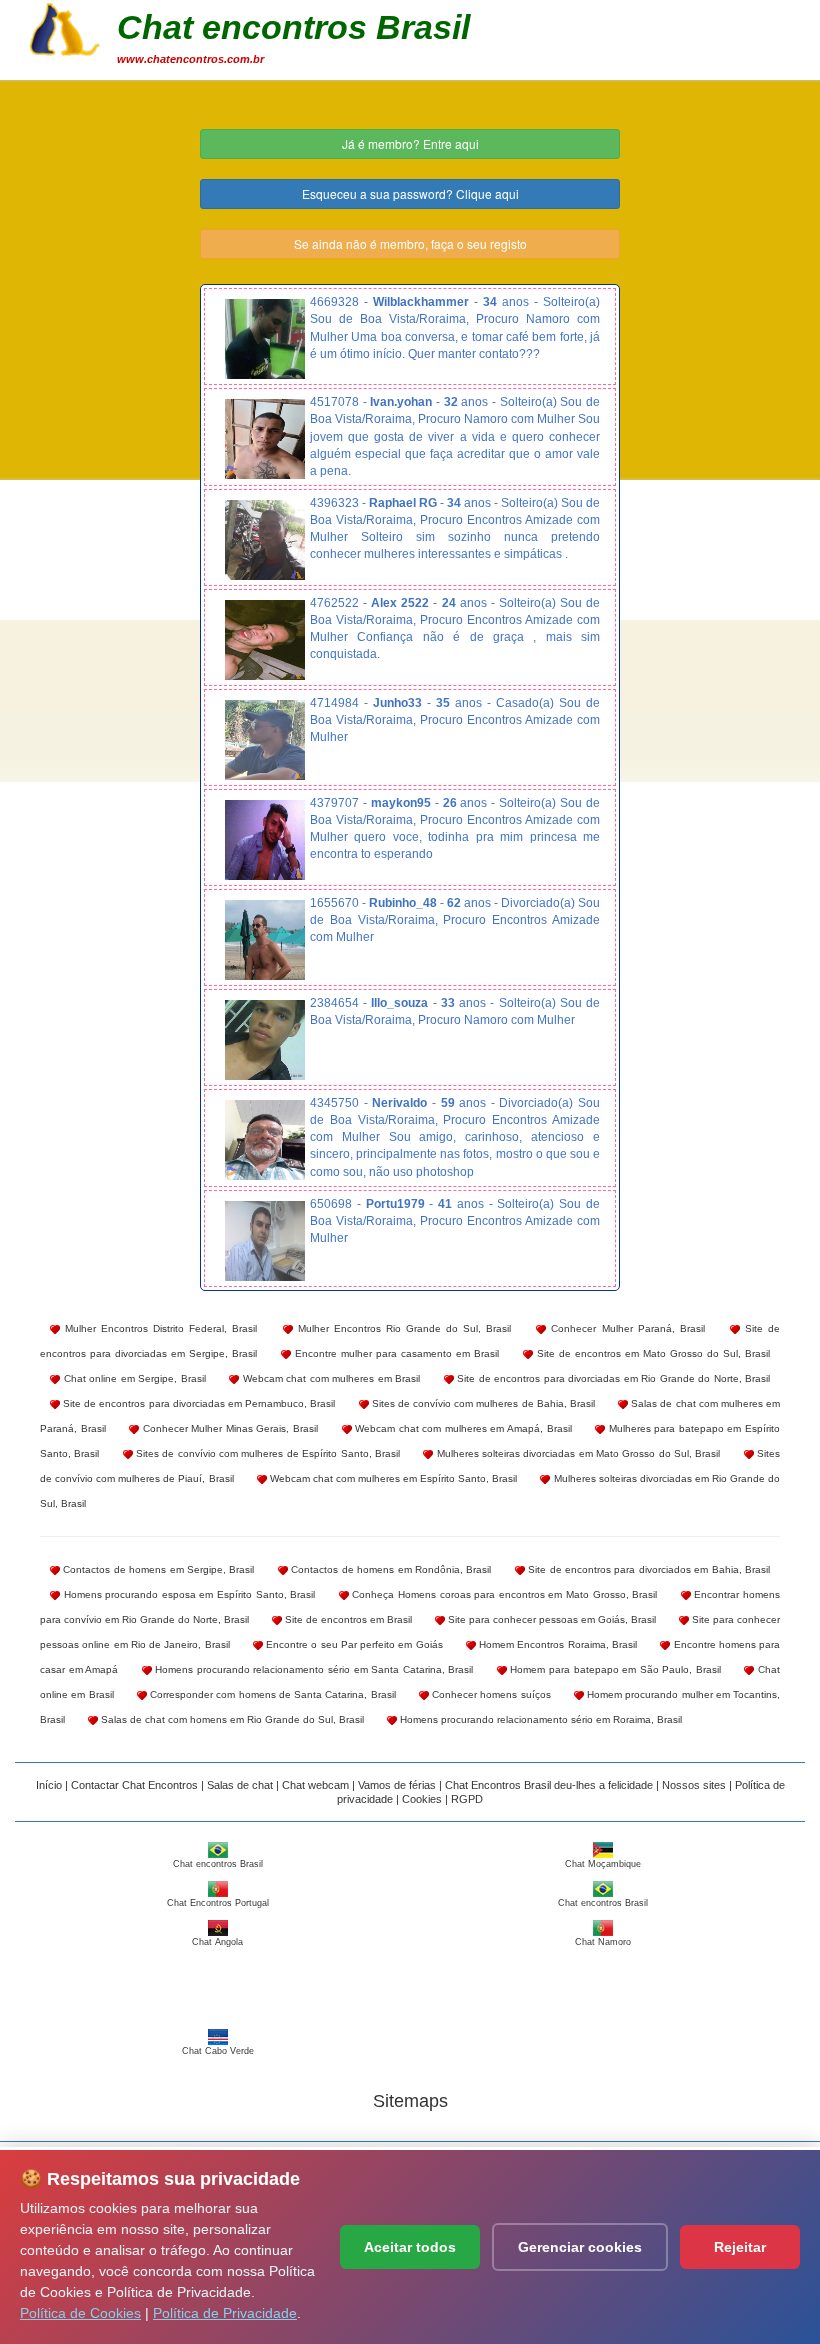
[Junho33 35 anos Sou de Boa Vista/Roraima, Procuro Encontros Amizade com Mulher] (265, 740)
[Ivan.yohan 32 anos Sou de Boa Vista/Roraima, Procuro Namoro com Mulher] (265, 439)
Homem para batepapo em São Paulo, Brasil (614, 1669)
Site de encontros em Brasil (347, 1619)
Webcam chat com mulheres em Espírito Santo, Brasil (392, 1478)
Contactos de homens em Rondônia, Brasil (389, 1569)
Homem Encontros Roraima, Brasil (556, 1644)
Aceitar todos (410, 2247)
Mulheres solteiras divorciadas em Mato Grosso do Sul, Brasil (576, 1453)
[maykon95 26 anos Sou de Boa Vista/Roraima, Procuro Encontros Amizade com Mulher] (265, 840)
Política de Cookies (80, 2313)
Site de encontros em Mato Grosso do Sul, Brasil (651, 1353)
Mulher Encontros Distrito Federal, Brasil (158, 1328)
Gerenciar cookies (580, 2247)
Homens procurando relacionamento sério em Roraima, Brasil (539, 1719)
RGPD (467, 1799)
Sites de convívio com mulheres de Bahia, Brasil (482, 1403)
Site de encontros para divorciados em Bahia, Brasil (647, 1569)
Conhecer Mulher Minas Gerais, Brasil (228, 1428)
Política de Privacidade (225, 2313)
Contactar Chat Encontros (134, 1785)
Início (49, 1785)
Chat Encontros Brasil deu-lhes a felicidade (549, 1785)
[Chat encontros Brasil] (65, 27)
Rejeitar (740, 2247)
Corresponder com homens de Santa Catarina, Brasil (271, 1694)
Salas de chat (240, 1785)
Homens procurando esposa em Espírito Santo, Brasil (187, 1594)
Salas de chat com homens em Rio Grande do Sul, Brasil (231, 1719)
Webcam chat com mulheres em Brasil (329, 1378)
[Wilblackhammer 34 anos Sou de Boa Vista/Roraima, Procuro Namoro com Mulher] (265, 339)
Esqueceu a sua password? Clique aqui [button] (410, 193)
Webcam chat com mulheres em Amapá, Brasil (462, 1428)
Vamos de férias (397, 1785)
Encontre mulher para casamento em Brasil (395, 1353)
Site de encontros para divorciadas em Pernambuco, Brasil (197, 1403)
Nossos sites (694, 1785)
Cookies (422, 1799)
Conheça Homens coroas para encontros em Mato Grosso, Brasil (503, 1594)
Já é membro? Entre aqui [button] (410, 143)
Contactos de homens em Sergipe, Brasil (157, 1569)
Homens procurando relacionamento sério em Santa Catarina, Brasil (313, 1669)
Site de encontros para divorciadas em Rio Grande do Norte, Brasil (612, 1378)
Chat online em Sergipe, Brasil (133, 1378)
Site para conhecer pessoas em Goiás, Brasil (550, 1619)
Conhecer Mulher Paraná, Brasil (625, 1328)
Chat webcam (315, 1785)
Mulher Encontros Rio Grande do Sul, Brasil (402, 1328)
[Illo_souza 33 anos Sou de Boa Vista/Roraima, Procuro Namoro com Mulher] (265, 1040)
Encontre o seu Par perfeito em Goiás (353, 1644)
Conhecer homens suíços (490, 1694)
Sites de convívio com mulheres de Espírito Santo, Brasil (266, 1453)
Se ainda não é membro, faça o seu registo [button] (410, 243)
